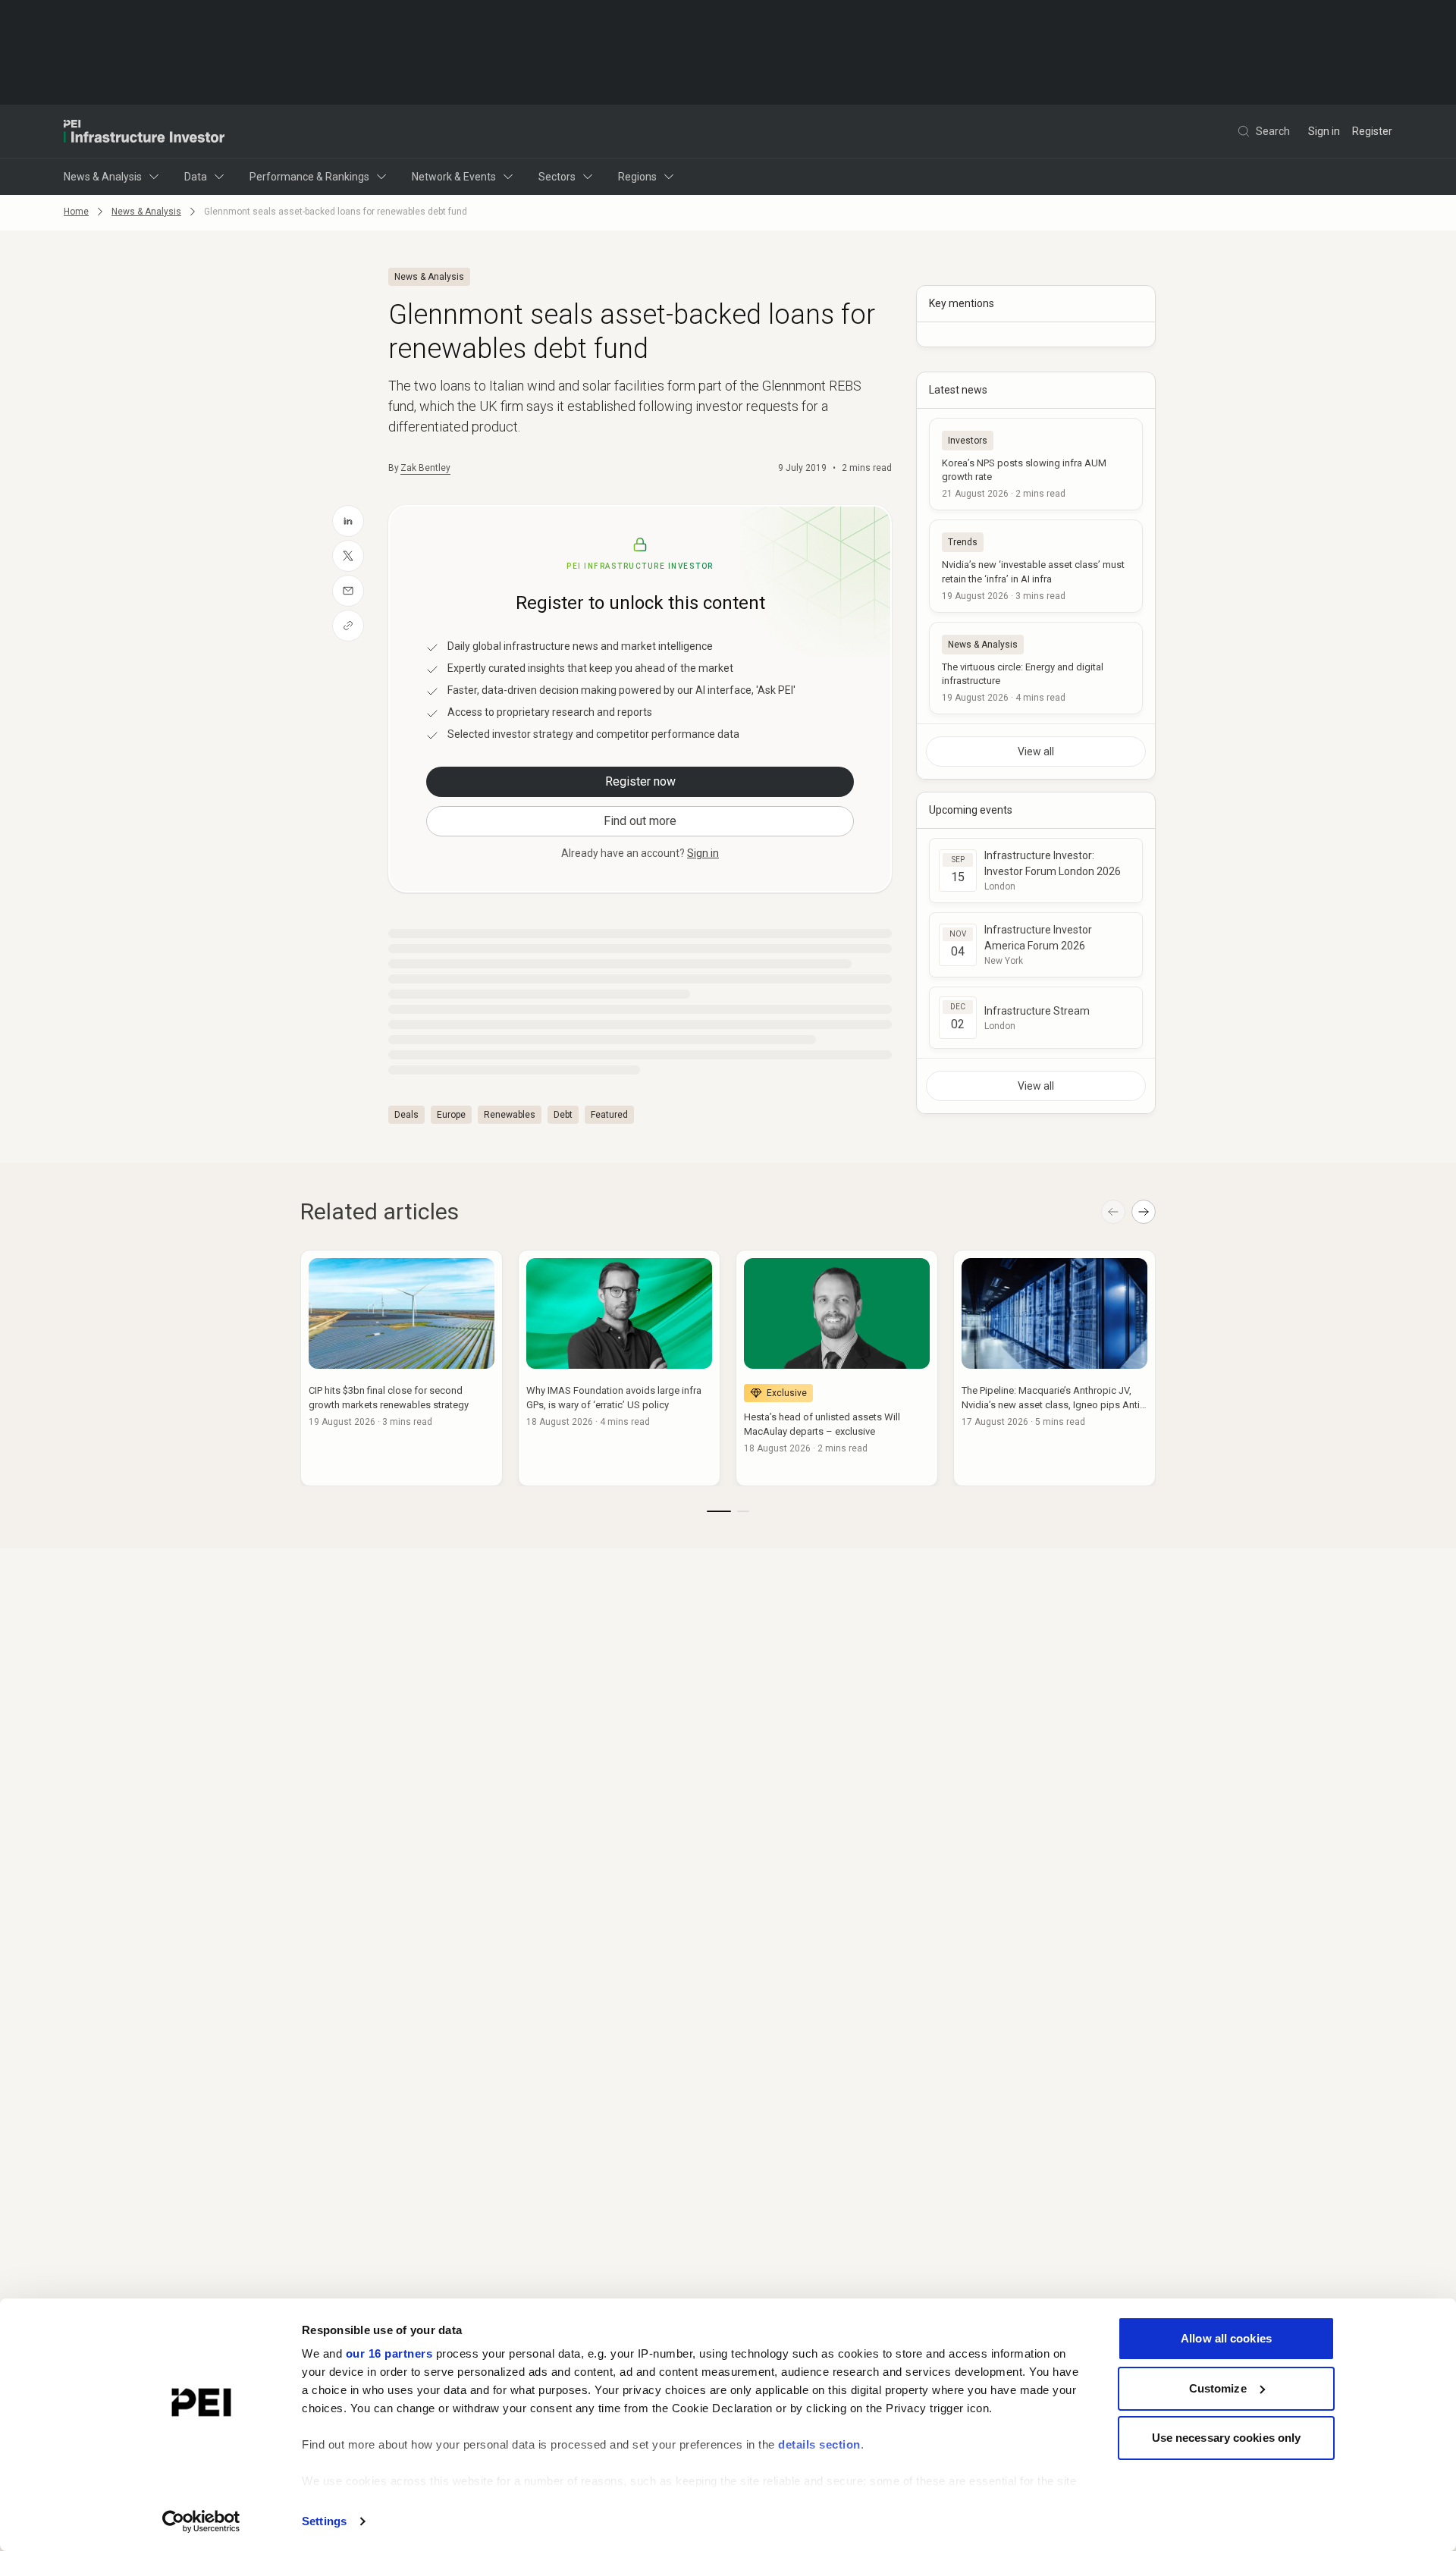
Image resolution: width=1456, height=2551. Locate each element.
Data (196, 177)
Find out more (640, 821)
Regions (637, 177)
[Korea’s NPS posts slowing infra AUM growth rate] (1036, 464)
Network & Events (454, 177)
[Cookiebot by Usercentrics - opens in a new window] (201, 2521)
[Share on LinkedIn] (348, 521)
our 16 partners (389, 2353)
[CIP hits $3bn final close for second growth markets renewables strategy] (402, 1368)
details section (819, 2444)
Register (1372, 131)
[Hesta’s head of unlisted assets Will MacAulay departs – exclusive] (837, 1368)
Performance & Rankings (309, 177)
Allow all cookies (1226, 2338)
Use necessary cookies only (1227, 2438)
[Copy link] (348, 626)
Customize (1218, 2388)
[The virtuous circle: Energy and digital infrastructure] (1036, 668)
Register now (640, 781)
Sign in (1324, 131)
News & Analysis (103, 177)
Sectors (557, 177)
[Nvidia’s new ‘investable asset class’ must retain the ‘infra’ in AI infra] (1036, 566)
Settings (324, 2521)
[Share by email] (348, 591)
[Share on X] (348, 556)
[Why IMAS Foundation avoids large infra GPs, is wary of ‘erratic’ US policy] (619, 1368)
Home (76, 212)
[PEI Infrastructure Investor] (144, 131)
